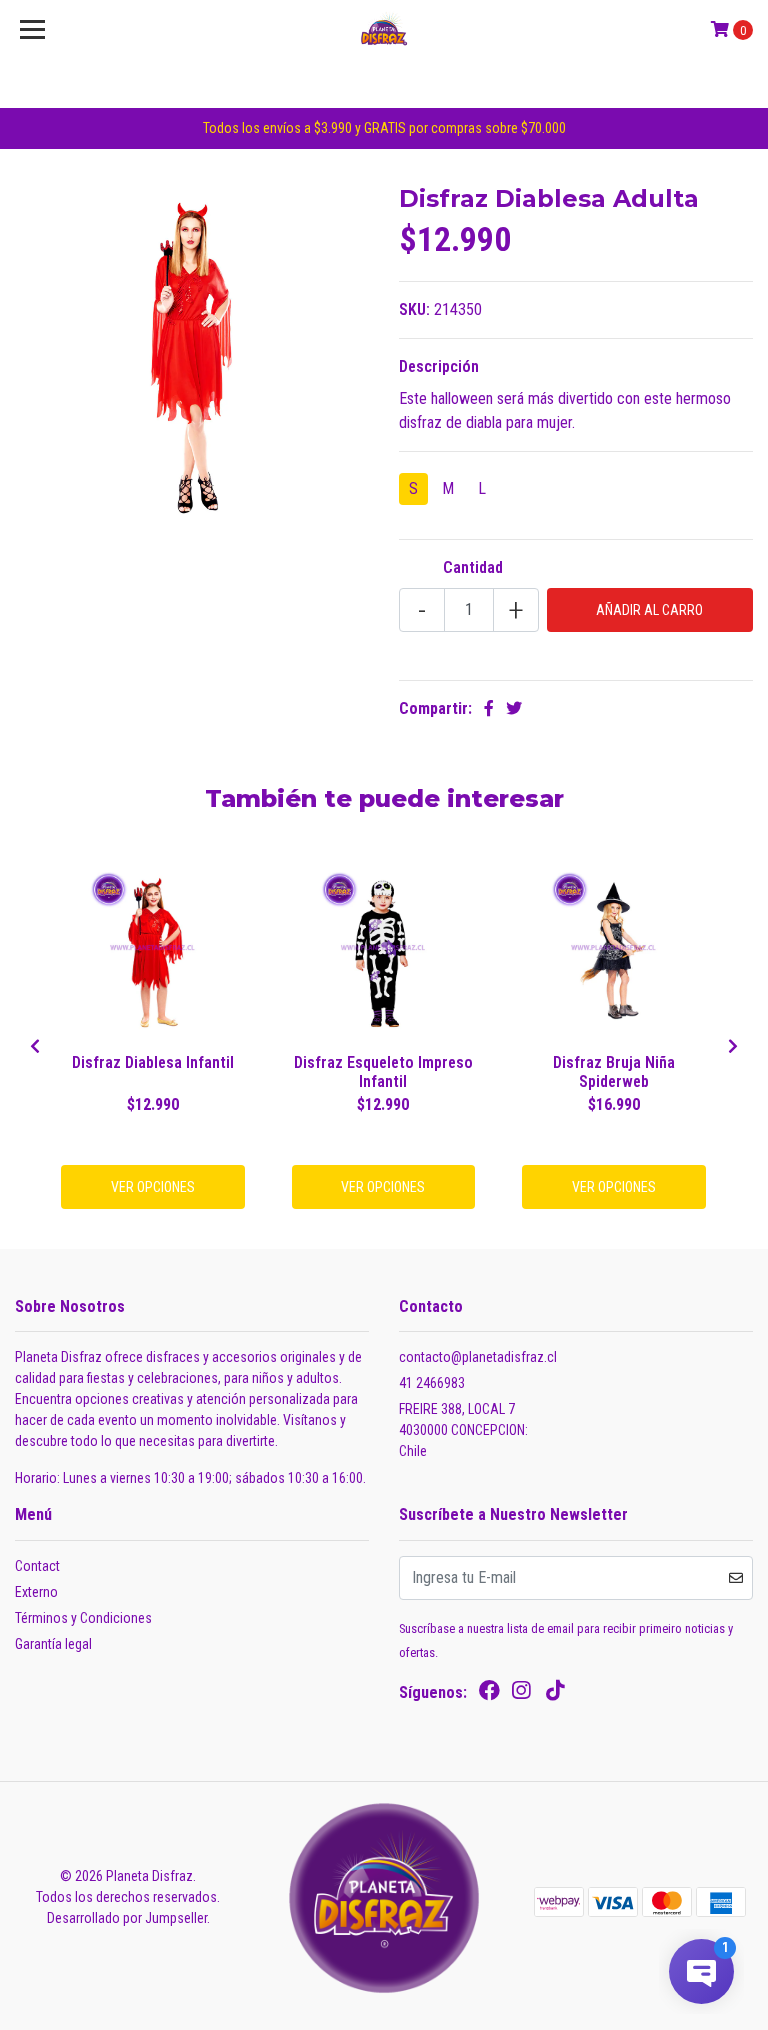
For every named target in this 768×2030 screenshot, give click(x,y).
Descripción (439, 366)
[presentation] (35, 1047)
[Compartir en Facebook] (489, 708)
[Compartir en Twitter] (514, 708)
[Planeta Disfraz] (384, 30)
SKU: (414, 309)
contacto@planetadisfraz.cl (478, 1357)
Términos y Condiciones (83, 1618)
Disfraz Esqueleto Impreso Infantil (383, 1072)
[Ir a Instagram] (521, 1694)
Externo (36, 1592)
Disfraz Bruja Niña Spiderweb (614, 1072)
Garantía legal (53, 1644)
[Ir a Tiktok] (555, 1694)
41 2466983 (432, 1383)
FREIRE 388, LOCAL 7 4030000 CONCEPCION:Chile (463, 1430)
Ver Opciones (153, 1187)
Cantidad (473, 567)
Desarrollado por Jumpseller (127, 1918)
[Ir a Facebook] (489, 1694)
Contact (37, 1566)
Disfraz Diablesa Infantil (153, 1062)
